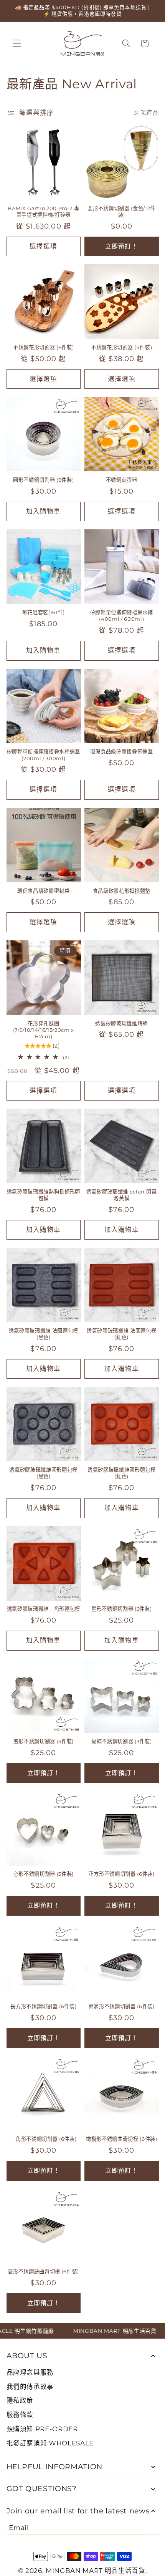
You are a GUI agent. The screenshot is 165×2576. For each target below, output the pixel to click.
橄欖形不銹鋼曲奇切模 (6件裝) (122, 2139)
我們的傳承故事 (30, 2387)
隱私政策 (20, 2400)
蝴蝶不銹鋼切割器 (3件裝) (121, 1741)
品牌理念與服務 (30, 2372)
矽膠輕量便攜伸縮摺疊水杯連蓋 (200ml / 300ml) (44, 755)
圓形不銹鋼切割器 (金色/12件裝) (121, 211)
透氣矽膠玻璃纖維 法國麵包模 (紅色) (121, 1334)
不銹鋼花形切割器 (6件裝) (43, 347)
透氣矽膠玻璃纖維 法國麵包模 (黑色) (44, 1334)
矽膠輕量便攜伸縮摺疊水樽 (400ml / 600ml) (122, 616)
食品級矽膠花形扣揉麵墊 (122, 891)
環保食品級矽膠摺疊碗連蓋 (122, 751)
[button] (17, 43)
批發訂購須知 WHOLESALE (50, 2443)
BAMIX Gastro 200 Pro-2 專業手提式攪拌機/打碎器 (43, 211)
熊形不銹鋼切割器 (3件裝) (44, 1741)
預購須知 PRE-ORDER (42, 2429)
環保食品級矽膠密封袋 (44, 891)
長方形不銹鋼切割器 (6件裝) (43, 2006)
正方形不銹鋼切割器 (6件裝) (122, 1874)
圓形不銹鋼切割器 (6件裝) (43, 480)
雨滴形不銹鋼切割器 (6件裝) (122, 2006)
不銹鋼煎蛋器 (122, 480)
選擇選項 (43, 246)
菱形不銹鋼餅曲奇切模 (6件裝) (43, 2271)
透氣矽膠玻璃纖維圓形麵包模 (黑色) (43, 1473)
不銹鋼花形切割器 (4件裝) (121, 347)
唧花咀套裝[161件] (44, 612)
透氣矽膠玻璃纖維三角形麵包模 (44, 1609)
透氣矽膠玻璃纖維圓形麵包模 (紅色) (122, 1473)
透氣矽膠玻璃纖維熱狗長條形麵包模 (44, 1195)
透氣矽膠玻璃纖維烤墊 (121, 1023)
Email (19, 2528)
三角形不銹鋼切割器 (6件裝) (43, 2139)
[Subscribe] (153, 2528)
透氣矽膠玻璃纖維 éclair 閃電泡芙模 (122, 1195)
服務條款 (20, 2415)
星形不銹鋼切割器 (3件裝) (121, 1609)
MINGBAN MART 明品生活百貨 (96, 2571)
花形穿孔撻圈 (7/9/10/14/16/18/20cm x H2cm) (44, 1030)
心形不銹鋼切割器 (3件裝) (44, 1874)
